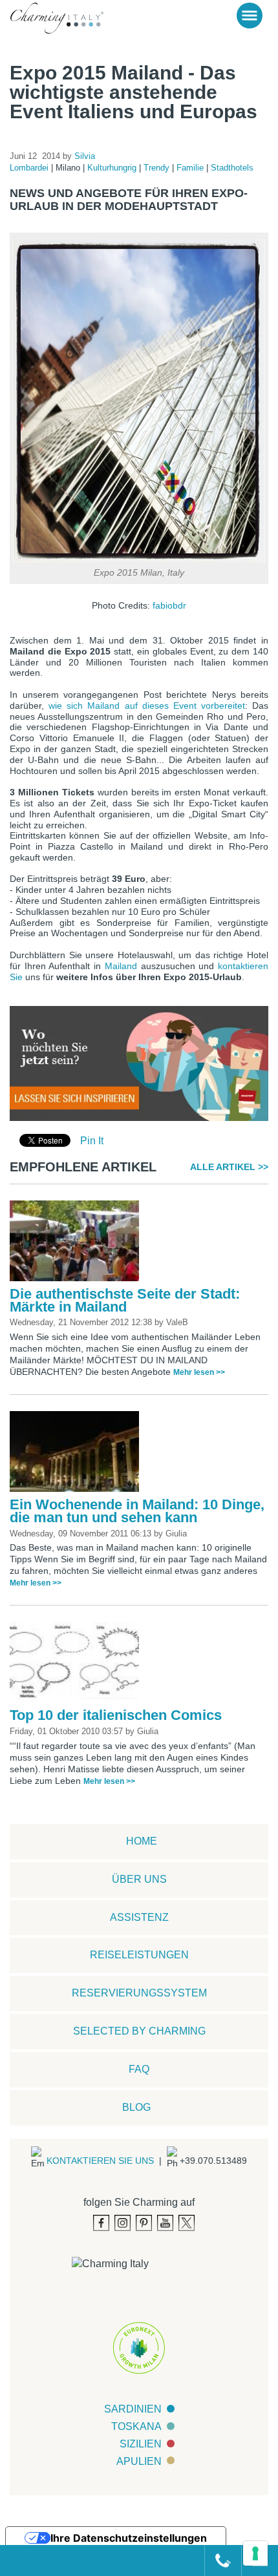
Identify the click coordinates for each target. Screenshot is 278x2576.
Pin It (92, 1141)
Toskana (136, 2426)
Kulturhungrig (113, 168)
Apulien (139, 2461)
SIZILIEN (141, 2444)
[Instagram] (123, 2223)
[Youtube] (165, 2223)
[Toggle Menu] (250, 16)
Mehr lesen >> (199, 1372)
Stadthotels (232, 168)
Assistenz (139, 1917)
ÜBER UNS (139, 1879)
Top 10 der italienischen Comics (116, 1715)
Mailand (121, 966)
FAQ (139, 2069)
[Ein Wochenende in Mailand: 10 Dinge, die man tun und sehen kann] (78, 1454)
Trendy (158, 168)
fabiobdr (169, 605)
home (142, 1841)
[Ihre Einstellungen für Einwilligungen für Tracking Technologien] (255, 2553)
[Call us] (218, 2560)
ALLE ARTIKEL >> (229, 1167)
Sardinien (133, 2409)
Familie (191, 168)
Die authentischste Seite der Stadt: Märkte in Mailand (125, 1300)
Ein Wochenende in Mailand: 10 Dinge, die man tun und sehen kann (137, 1511)
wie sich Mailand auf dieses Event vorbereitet (147, 706)
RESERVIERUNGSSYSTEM (139, 1993)
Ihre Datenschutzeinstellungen (129, 2538)
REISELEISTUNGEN (139, 1955)
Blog (136, 2107)
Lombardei (30, 168)
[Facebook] (101, 2223)
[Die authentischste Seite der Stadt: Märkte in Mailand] (78, 1243)
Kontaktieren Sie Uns (100, 2161)
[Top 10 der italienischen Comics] (78, 1665)
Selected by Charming (139, 2031)
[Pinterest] (144, 2223)
